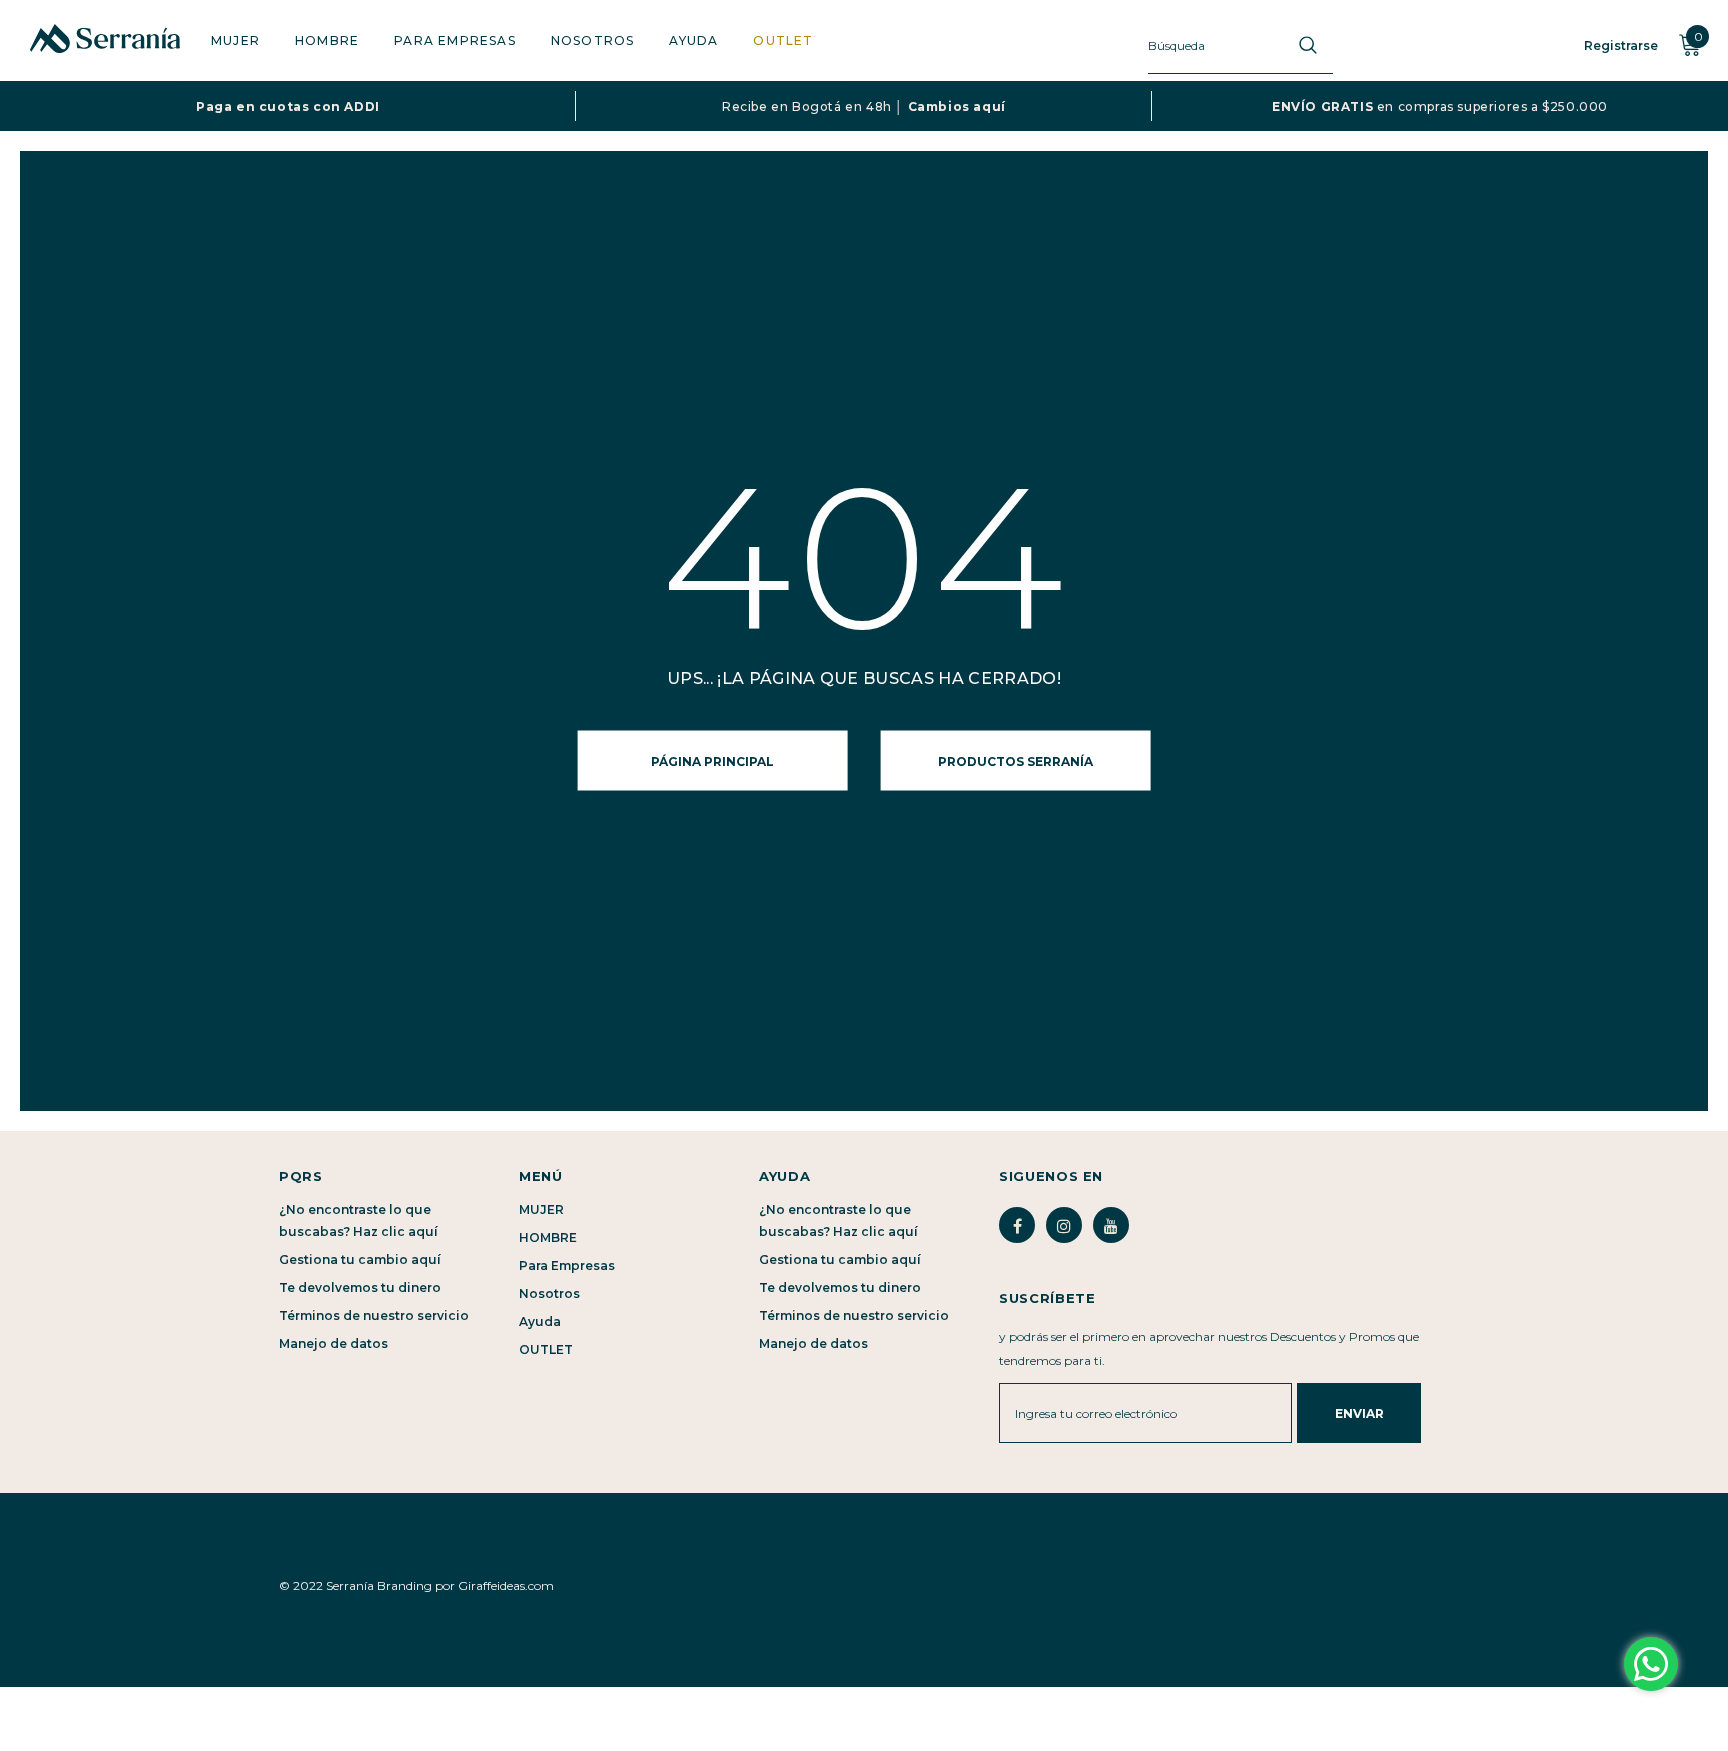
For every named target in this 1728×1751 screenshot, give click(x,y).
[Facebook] (1017, 1225)
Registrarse (1621, 45)
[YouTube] (1111, 1225)
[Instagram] (1064, 1225)
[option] (288, 106)
